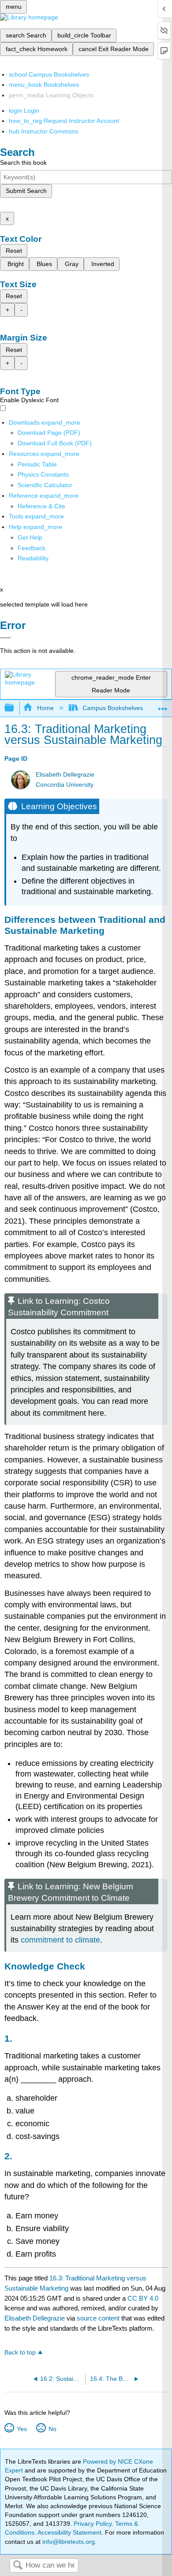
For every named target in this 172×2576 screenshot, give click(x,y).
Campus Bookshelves (113, 708)
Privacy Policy (93, 2524)
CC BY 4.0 (143, 2298)
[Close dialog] (6, 638)
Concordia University (65, 785)
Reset (14, 251)
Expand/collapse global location (163, 705)
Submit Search (26, 191)
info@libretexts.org (68, 2542)
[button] (32, 548)
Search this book (23, 163)
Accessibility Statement (69, 2532)
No (52, 2429)
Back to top (20, 2352)
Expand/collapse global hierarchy (15, 708)
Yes (22, 2429)
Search (18, 2566)
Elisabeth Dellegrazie (65, 775)
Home (45, 708)
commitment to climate (60, 1940)
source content (98, 2318)
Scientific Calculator (45, 485)
